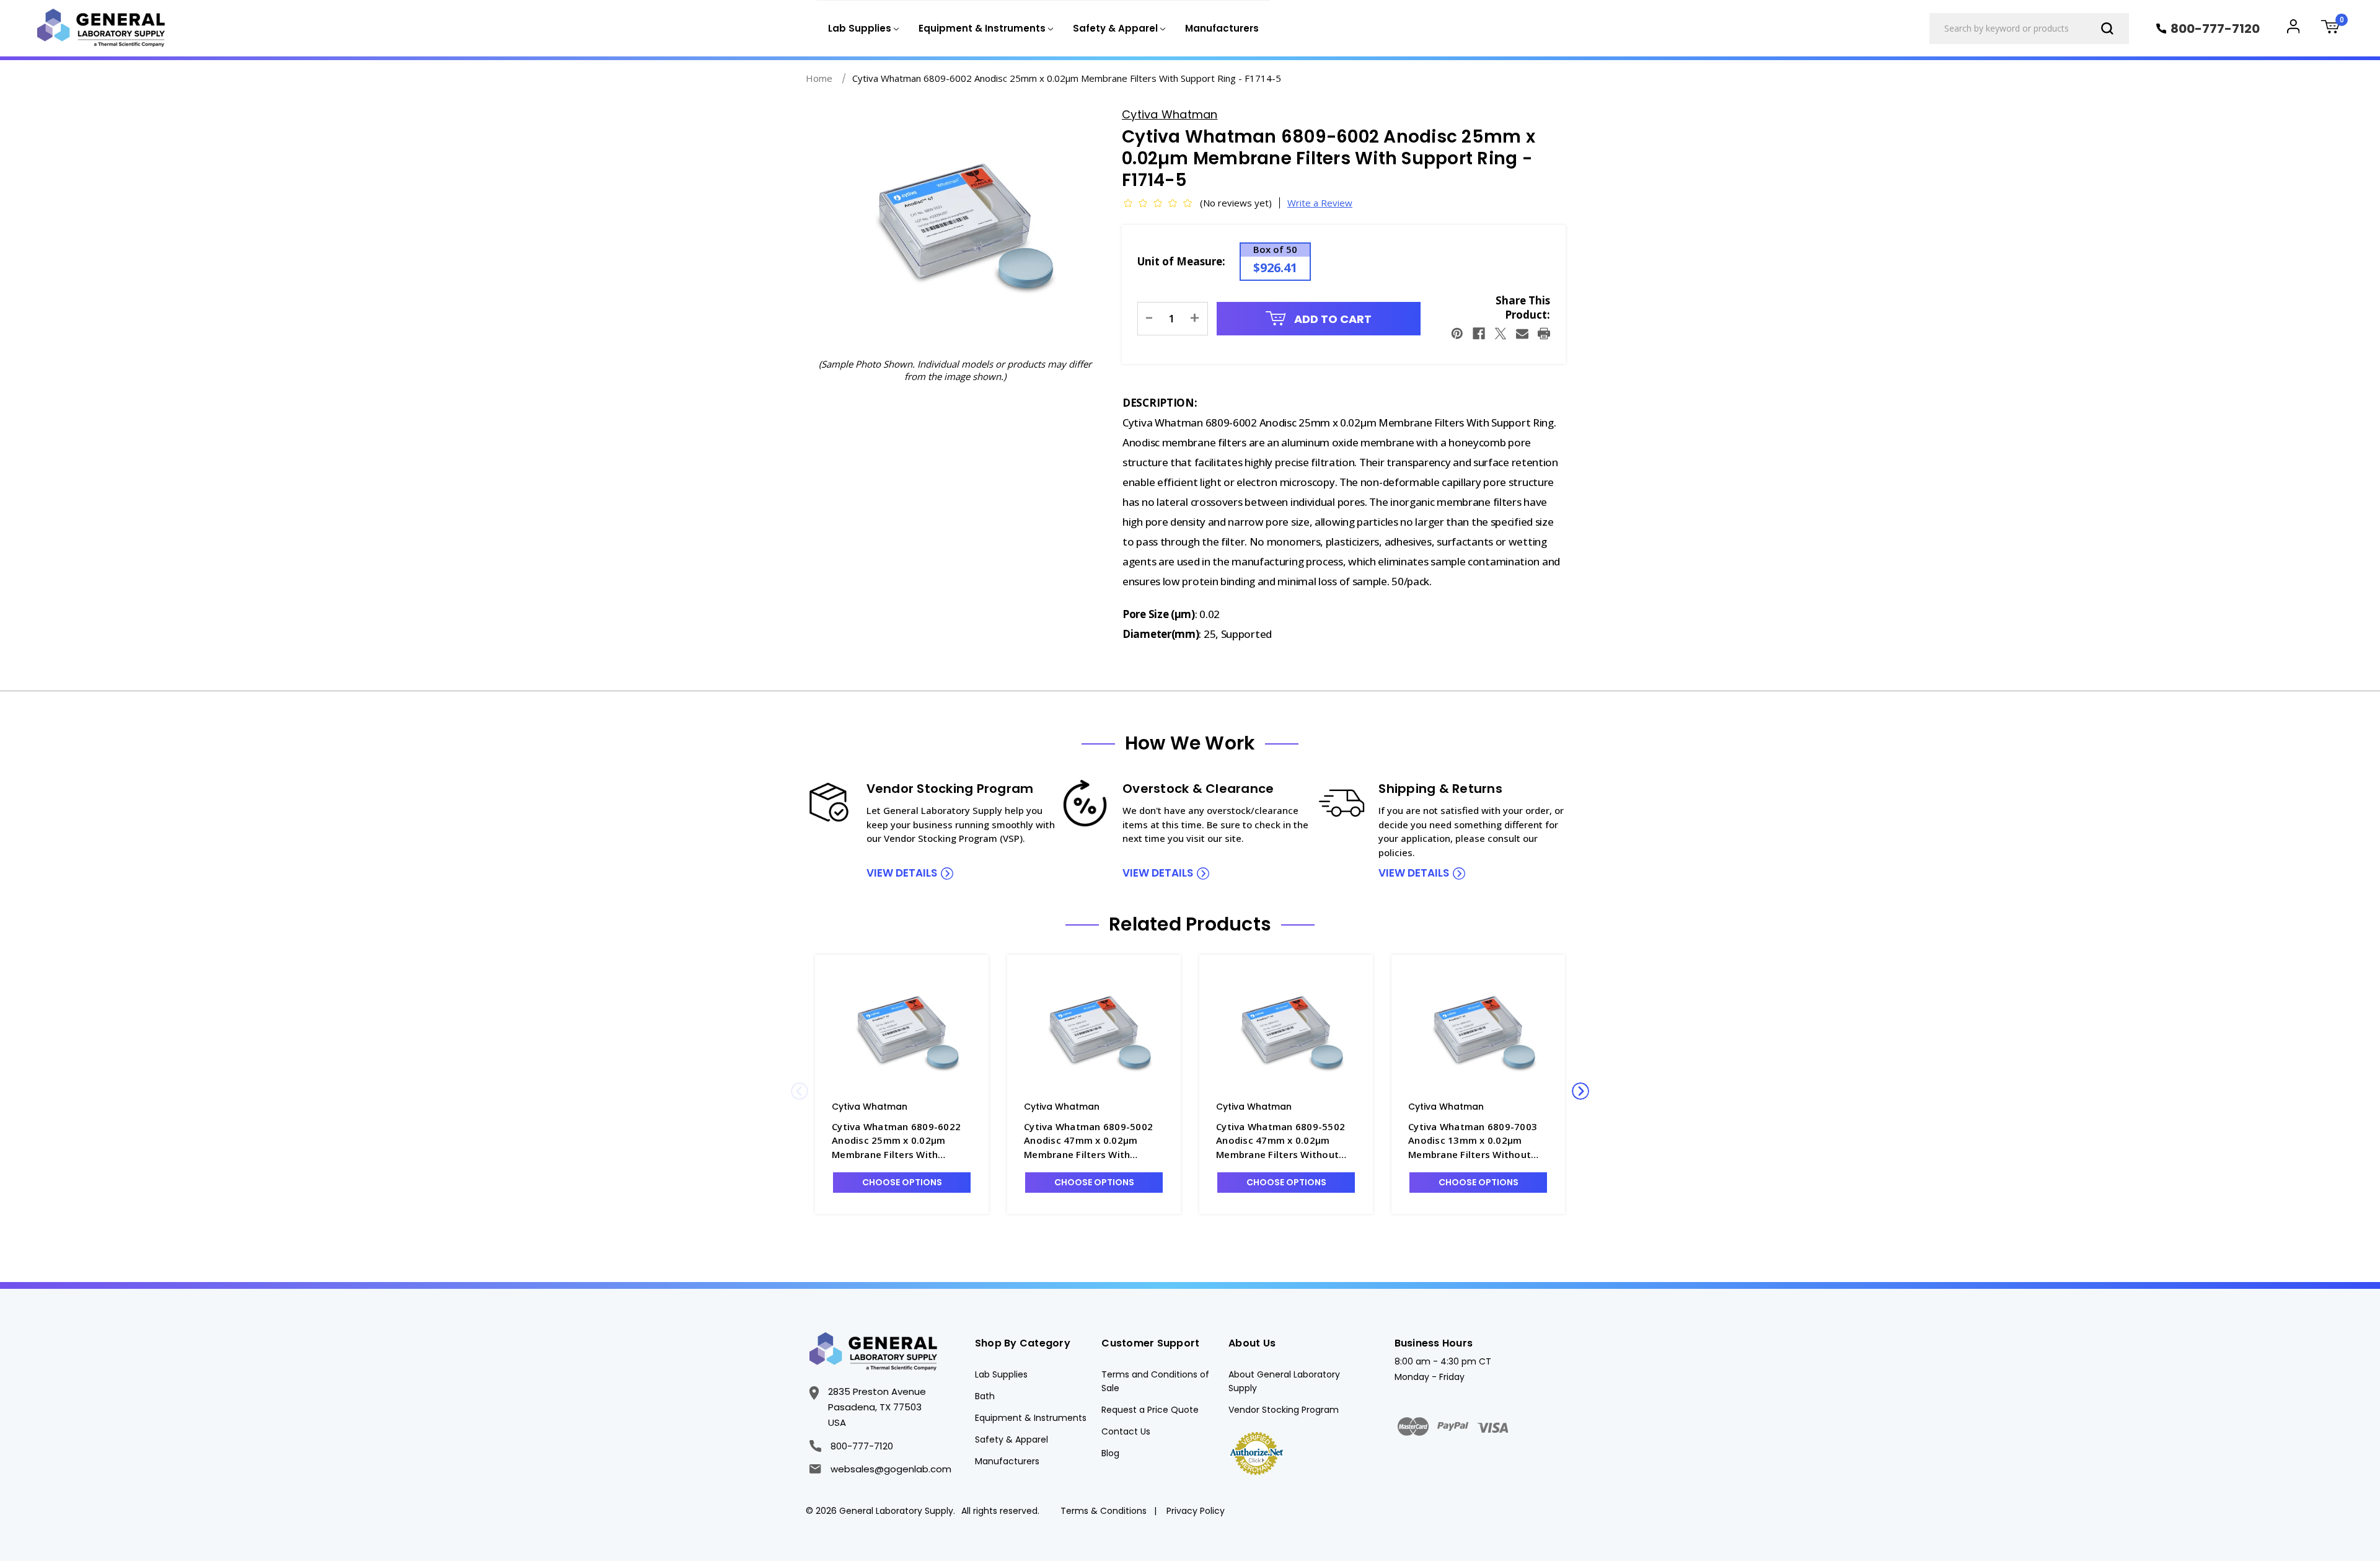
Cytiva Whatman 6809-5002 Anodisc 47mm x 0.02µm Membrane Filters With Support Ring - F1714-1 (1088, 1141)
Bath (985, 1396)
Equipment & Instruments (1031, 1418)
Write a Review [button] (1320, 203)
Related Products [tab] (1190, 924)
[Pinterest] (1457, 334)
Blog (1110, 1453)
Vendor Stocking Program (1284, 1410)
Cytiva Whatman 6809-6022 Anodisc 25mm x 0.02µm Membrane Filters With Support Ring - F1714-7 (896, 1141)
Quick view (902, 1033)
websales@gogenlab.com (891, 1469)
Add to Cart (1332, 319)
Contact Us (1126, 1431)
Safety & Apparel (1011, 1439)
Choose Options (902, 1182)
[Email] (1522, 334)
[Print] (1544, 334)
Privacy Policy (1196, 1511)
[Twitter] (1501, 334)
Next (1580, 1091)
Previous (800, 1091)
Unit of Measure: (1181, 261)
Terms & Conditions (1104, 1511)
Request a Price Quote (1150, 1410)
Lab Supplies (1001, 1374)
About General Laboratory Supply (1284, 1381)
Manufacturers (1222, 28)
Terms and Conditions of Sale (1155, 1381)
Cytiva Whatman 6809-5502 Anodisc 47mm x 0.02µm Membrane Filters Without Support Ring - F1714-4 (1280, 1141)
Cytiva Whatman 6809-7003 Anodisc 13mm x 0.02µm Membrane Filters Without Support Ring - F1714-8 (1473, 1141)
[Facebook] (1479, 334)
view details (902, 873)
